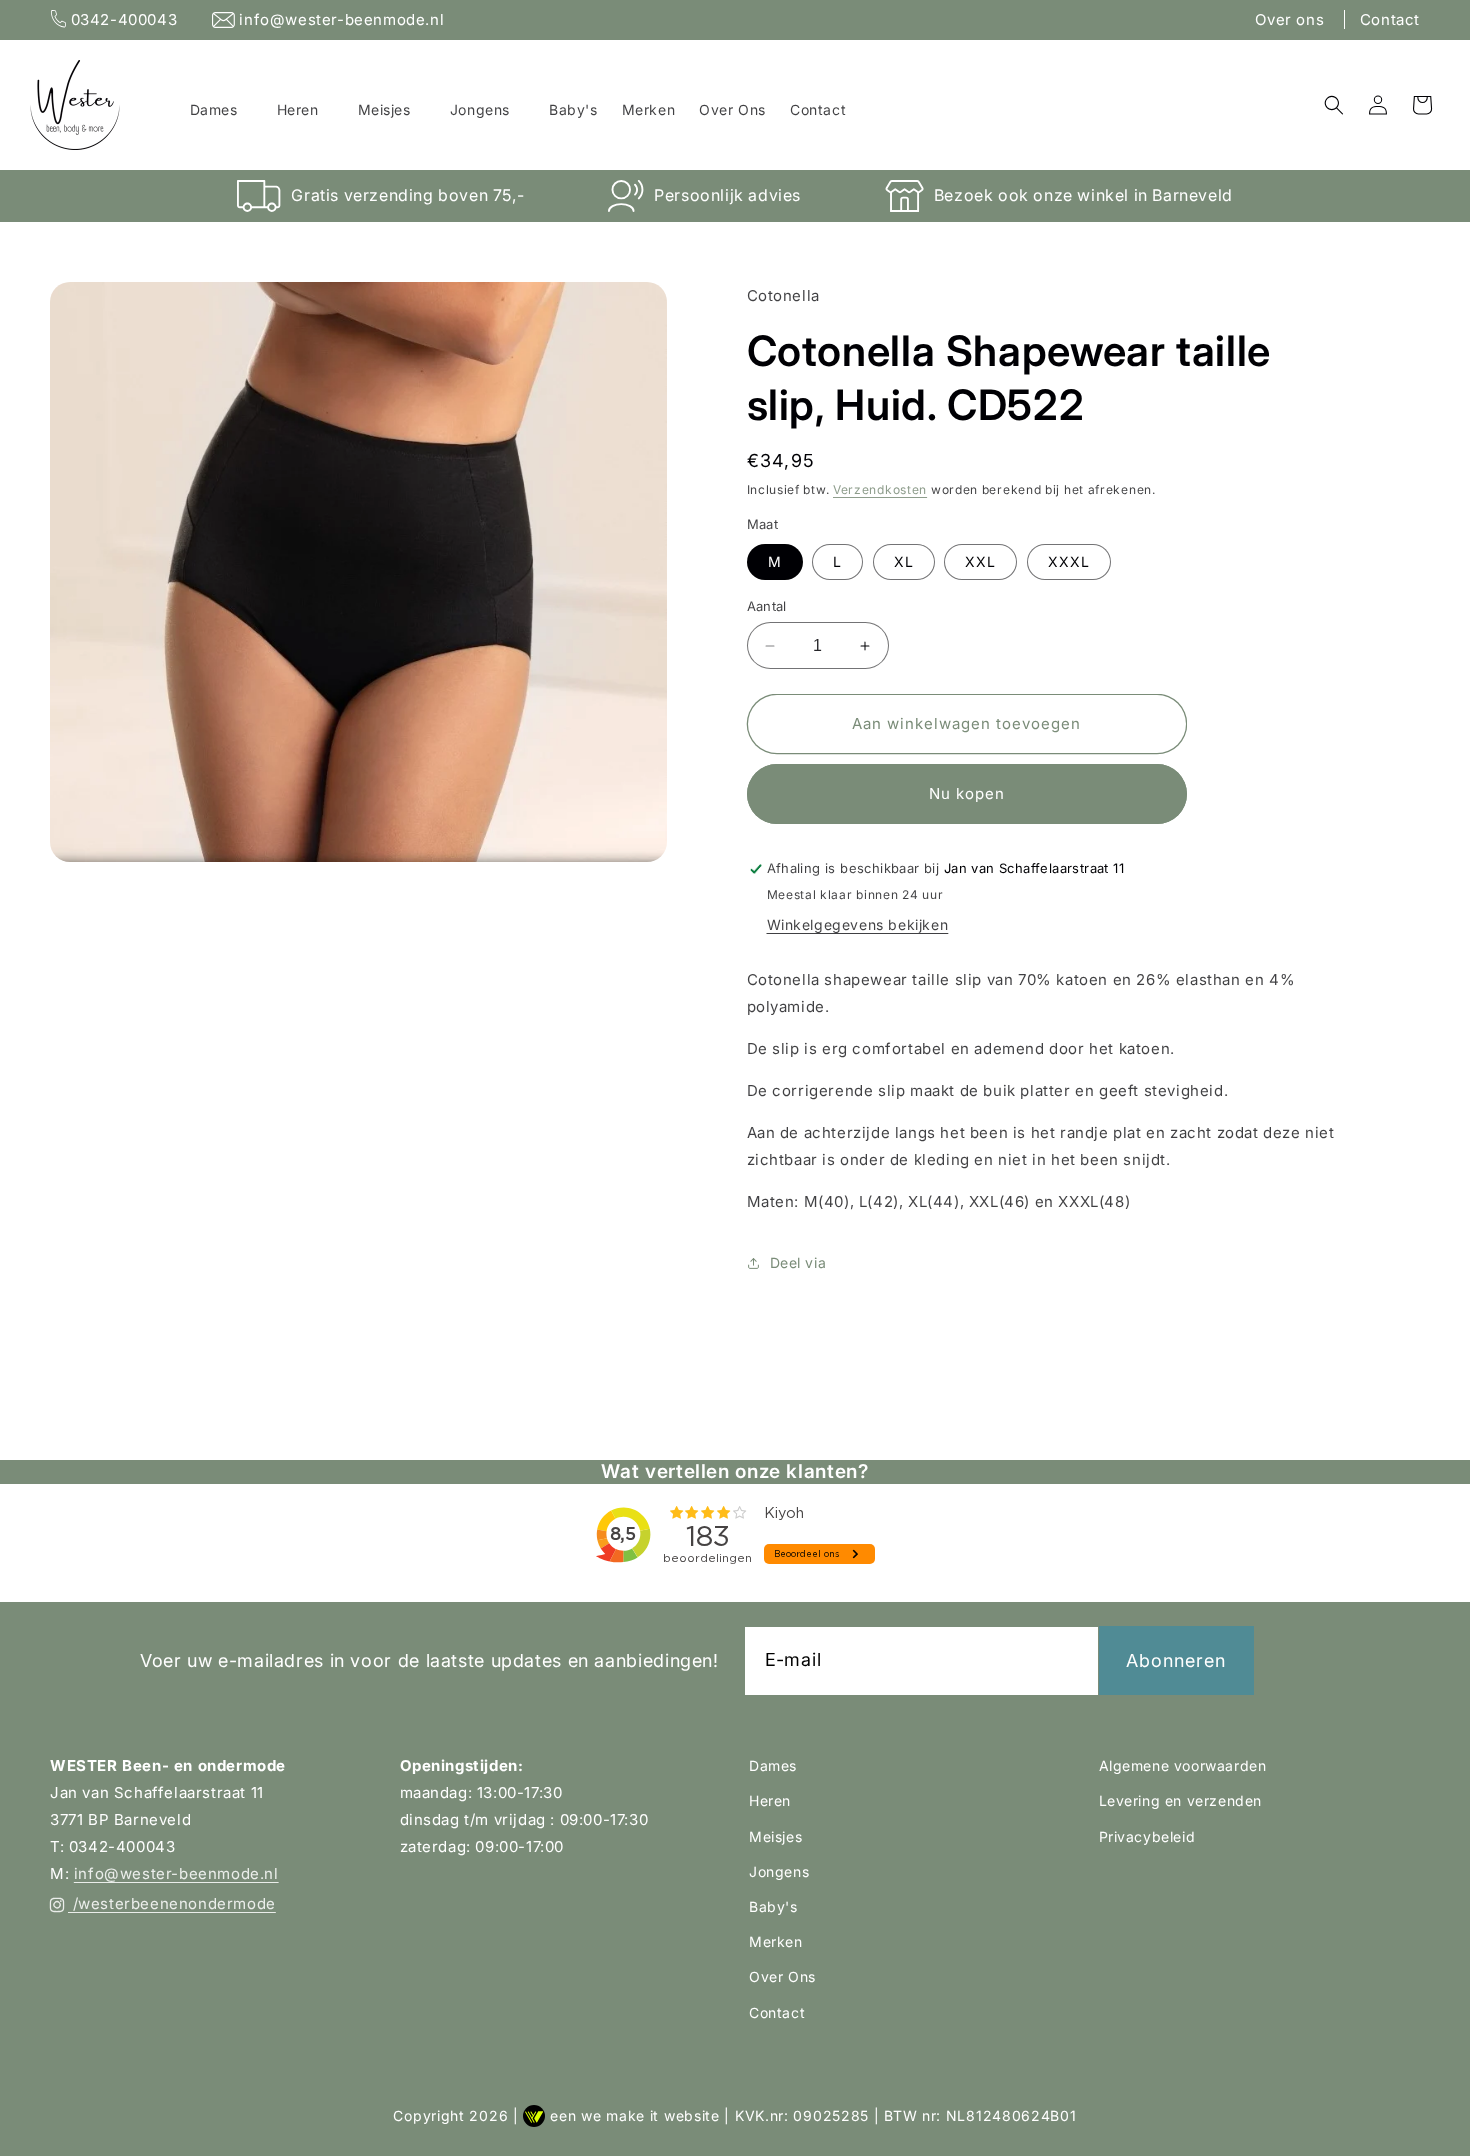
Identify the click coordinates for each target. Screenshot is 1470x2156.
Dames (773, 1765)
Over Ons (782, 1976)
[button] (221, 110)
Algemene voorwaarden (1183, 1765)
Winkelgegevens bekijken (858, 925)
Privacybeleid (1147, 1835)
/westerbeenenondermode (172, 1903)
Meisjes (775, 1835)
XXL (980, 561)
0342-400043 (124, 19)
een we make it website (634, 2115)
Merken (776, 1941)
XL (904, 561)
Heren (770, 1800)
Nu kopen (967, 794)
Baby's (773, 1905)
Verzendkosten (880, 489)
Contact (1390, 19)
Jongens (779, 1870)
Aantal (767, 606)
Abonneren (1176, 1659)
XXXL (1069, 561)
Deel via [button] (798, 1262)
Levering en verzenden (1181, 1800)
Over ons (1291, 19)
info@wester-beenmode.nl (339, 19)
